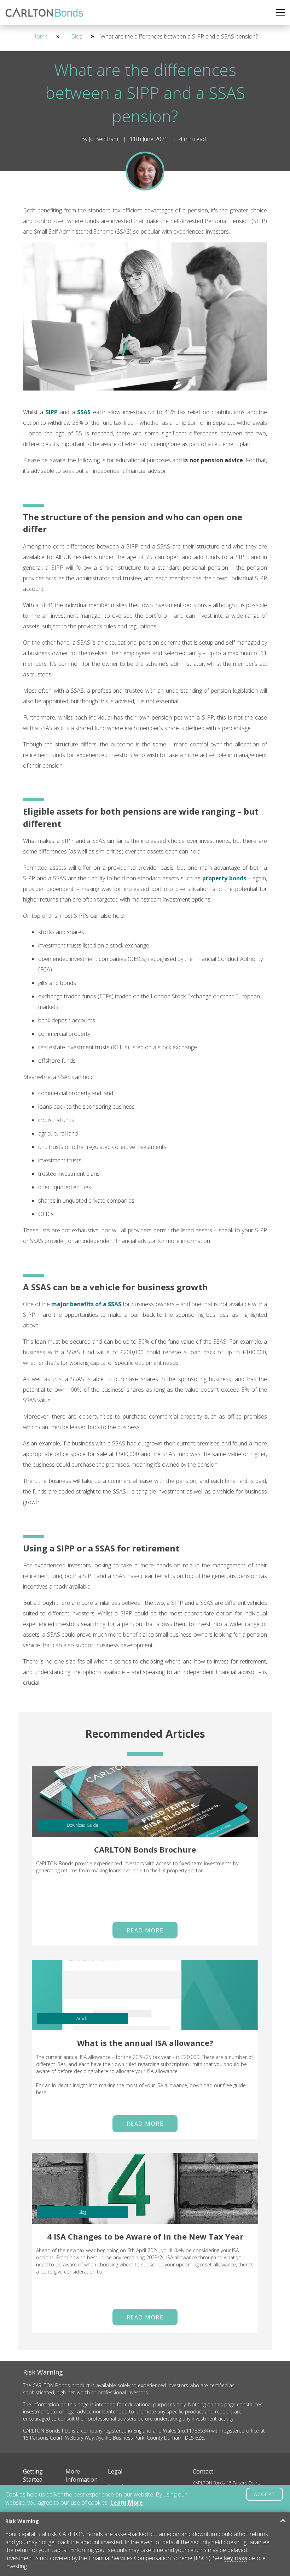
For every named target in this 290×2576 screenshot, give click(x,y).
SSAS (84, 412)
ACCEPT (265, 2494)
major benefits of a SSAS (86, 1304)
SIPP (52, 412)
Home (40, 36)
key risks (236, 2558)
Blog (77, 36)
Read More (145, 1930)
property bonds (224, 878)
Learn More (127, 2502)
